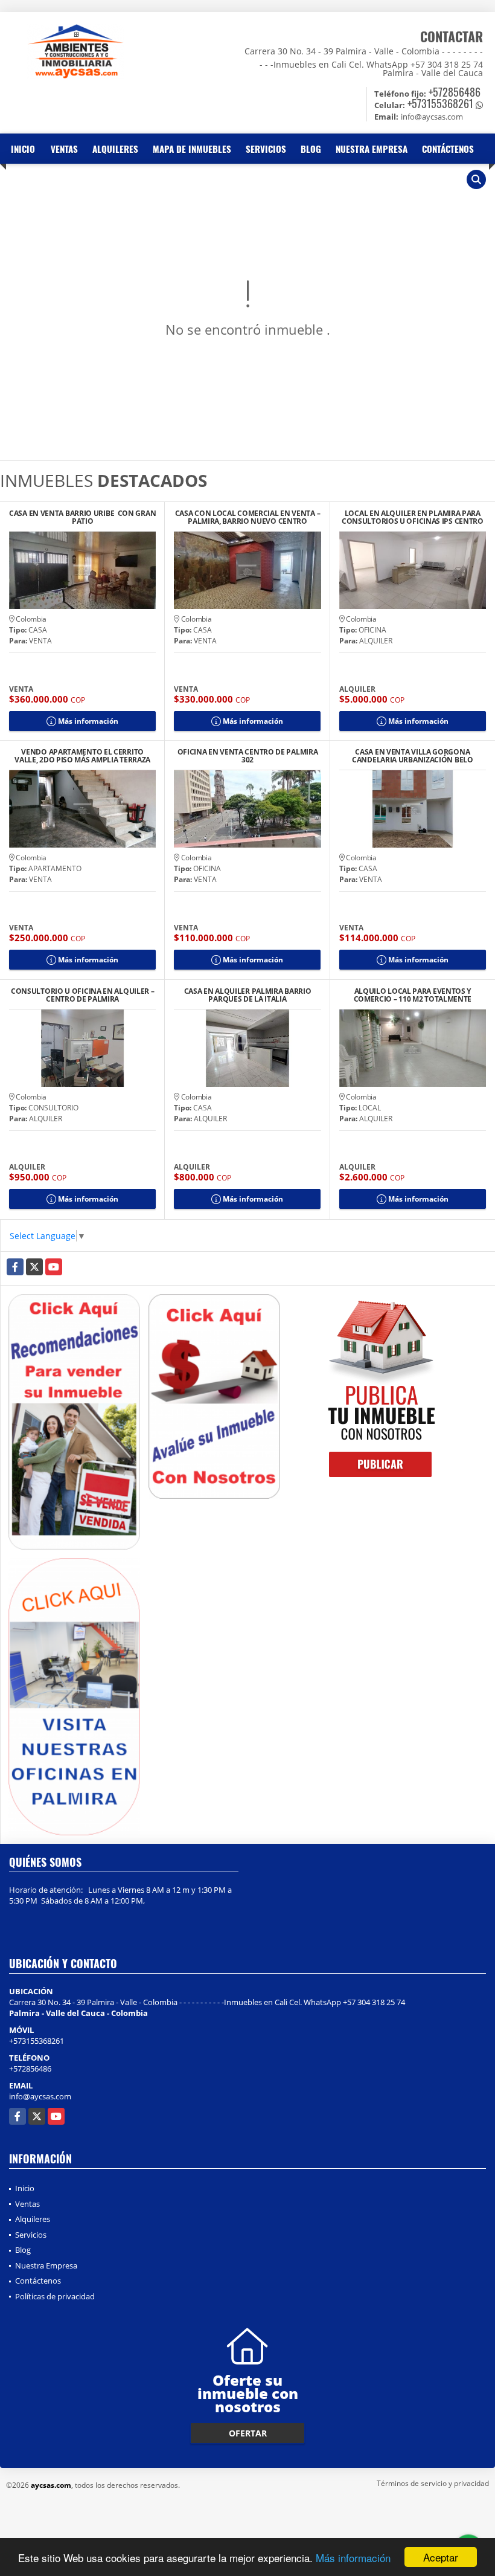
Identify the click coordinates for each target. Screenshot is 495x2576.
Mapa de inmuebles (192, 149)
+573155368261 (440, 103)
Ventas (64, 149)
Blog (311, 149)
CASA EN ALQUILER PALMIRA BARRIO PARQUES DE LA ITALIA (248, 995)
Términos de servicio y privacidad (433, 2483)
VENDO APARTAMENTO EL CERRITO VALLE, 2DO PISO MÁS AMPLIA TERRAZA (82, 756)
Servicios (266, 149)
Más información (353, 2558)
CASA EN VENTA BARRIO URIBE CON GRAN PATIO (82, 517)
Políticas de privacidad (55, 2296)
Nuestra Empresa (372, 149)
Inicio (23, 149)
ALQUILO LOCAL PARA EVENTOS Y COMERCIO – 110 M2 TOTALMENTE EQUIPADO (413, 995)
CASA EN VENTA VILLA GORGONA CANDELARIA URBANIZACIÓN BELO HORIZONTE (413, 756)
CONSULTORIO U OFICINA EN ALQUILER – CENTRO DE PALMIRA (83, 995)
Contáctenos (448, 149)
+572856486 (455, 92)
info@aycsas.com (40, 2096)
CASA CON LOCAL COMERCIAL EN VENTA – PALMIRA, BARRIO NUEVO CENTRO (248, 517)
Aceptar (441, 2557)
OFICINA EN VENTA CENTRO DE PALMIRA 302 (248, 756)
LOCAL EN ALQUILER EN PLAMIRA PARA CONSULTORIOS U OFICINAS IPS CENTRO (413, 517)
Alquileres (115, 149)
